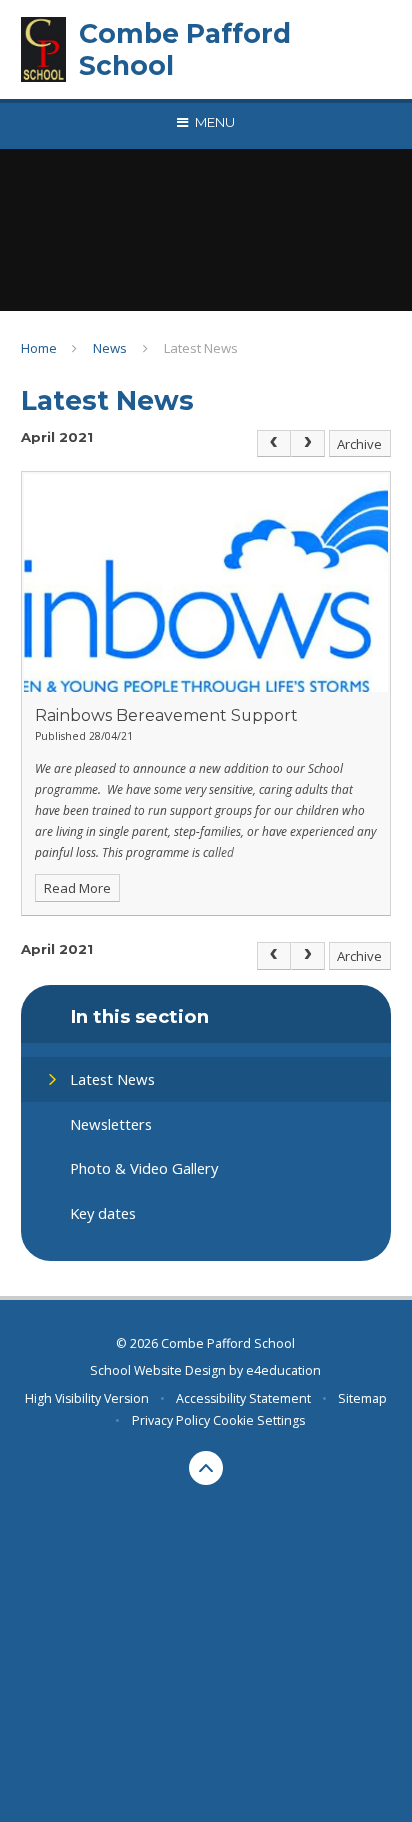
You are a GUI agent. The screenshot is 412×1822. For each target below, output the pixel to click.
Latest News (201, 348)
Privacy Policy (171, 1420)
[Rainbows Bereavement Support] (206, 583)
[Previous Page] (274, 444)
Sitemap (362, 1398)
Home (39, 348)
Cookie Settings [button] (259, 1420)
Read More (77, 888)
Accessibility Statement (243, 1398)
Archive (359, 444)
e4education (283, 1370)
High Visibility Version (87, 1398)
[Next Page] (308, 444)
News (110, 348)
